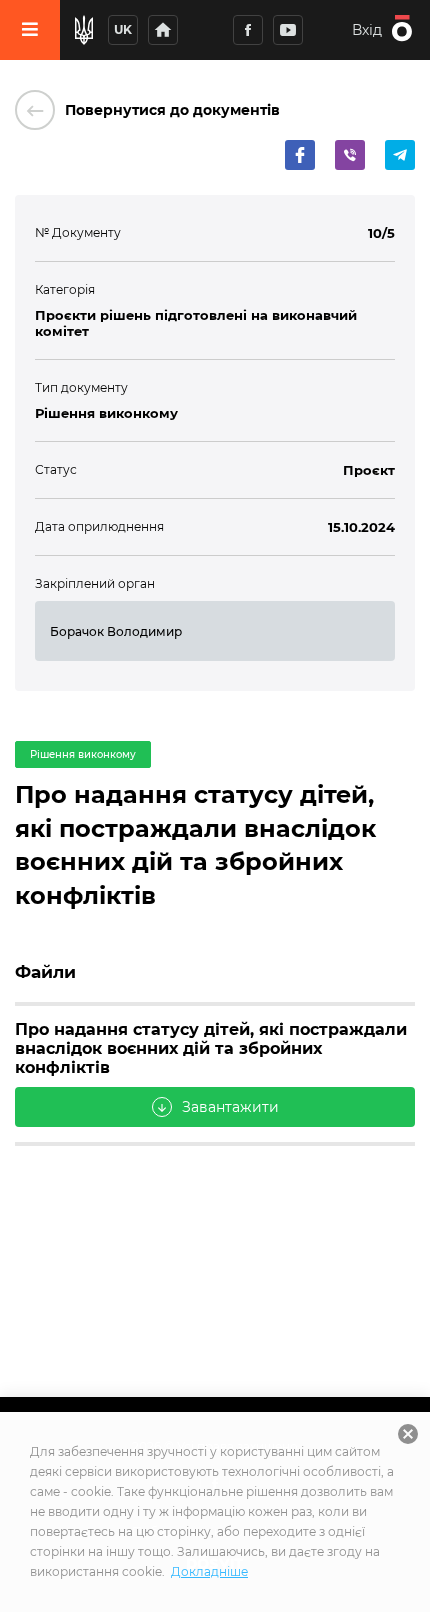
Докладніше (209, 1571)
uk (123, 29)
